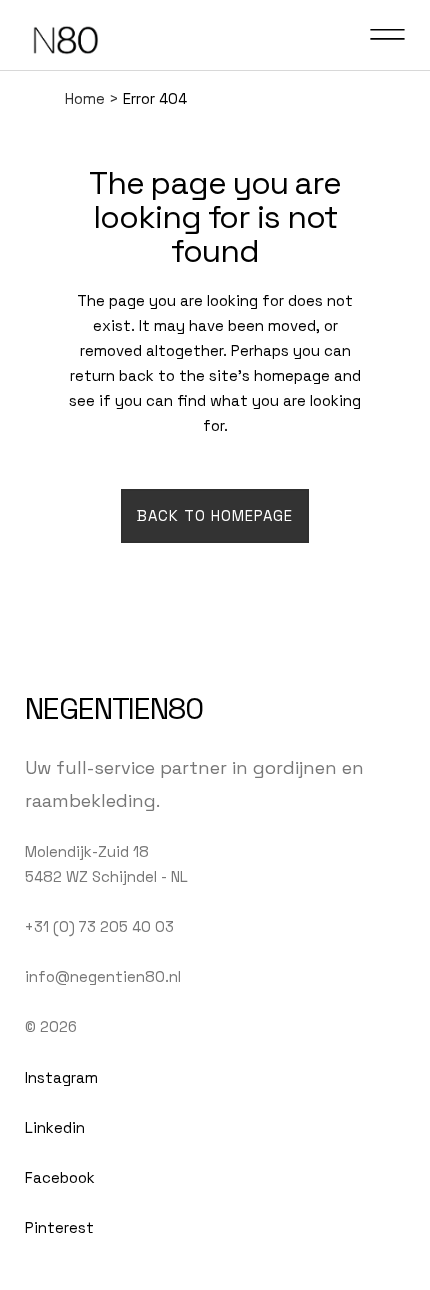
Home (85, 98)
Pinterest (59, 1227)
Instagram (61, 1077)
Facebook (60, 1177)
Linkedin (55, 1127)
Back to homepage (215, 515)
